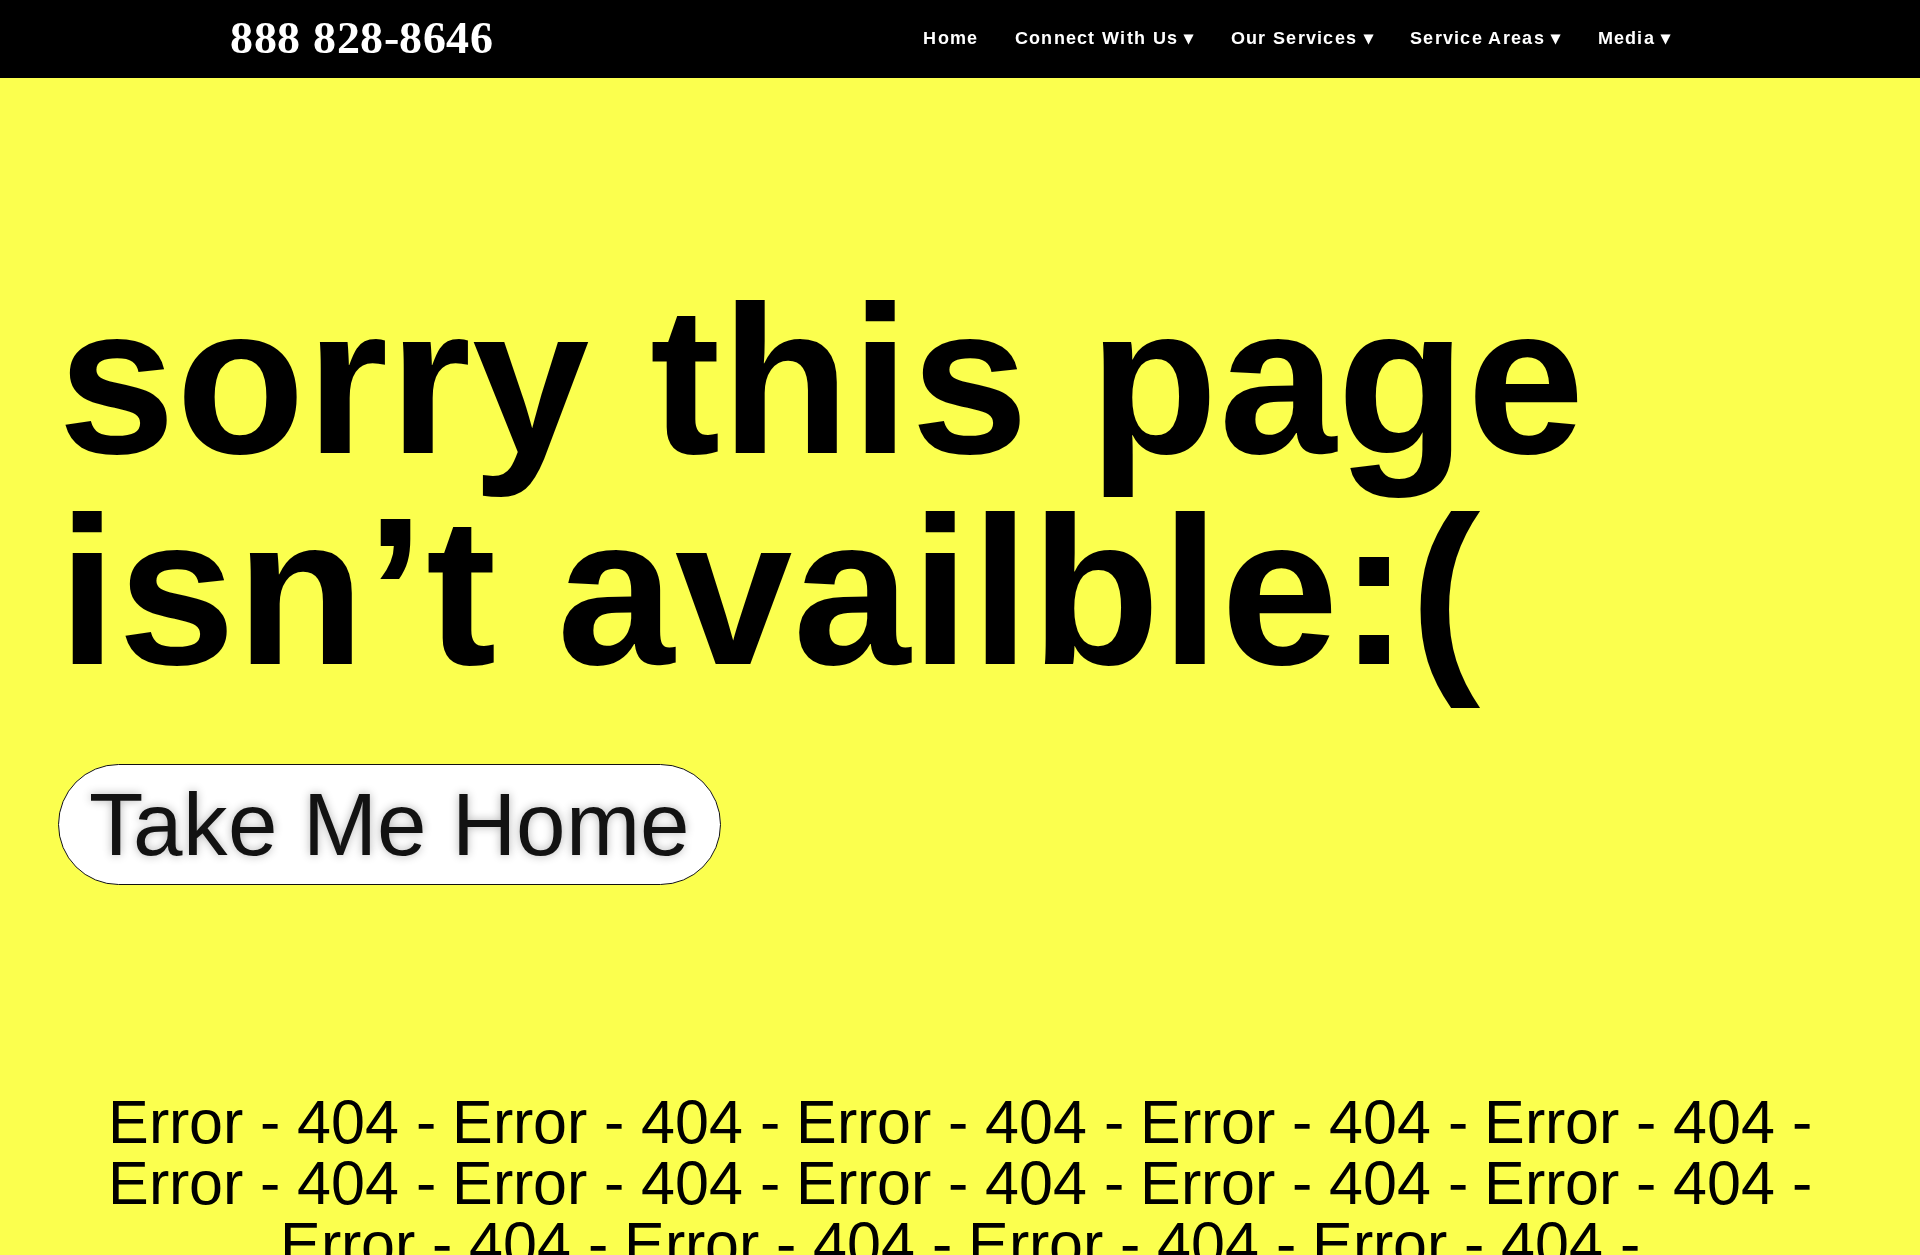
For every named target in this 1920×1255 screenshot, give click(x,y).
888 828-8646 (361, 38)
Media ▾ (1635, 38)
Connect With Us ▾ (1105, 38)
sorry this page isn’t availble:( (821, 485)
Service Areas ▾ (1486, 38)
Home (950, 38)
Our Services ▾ (1302, 38)
